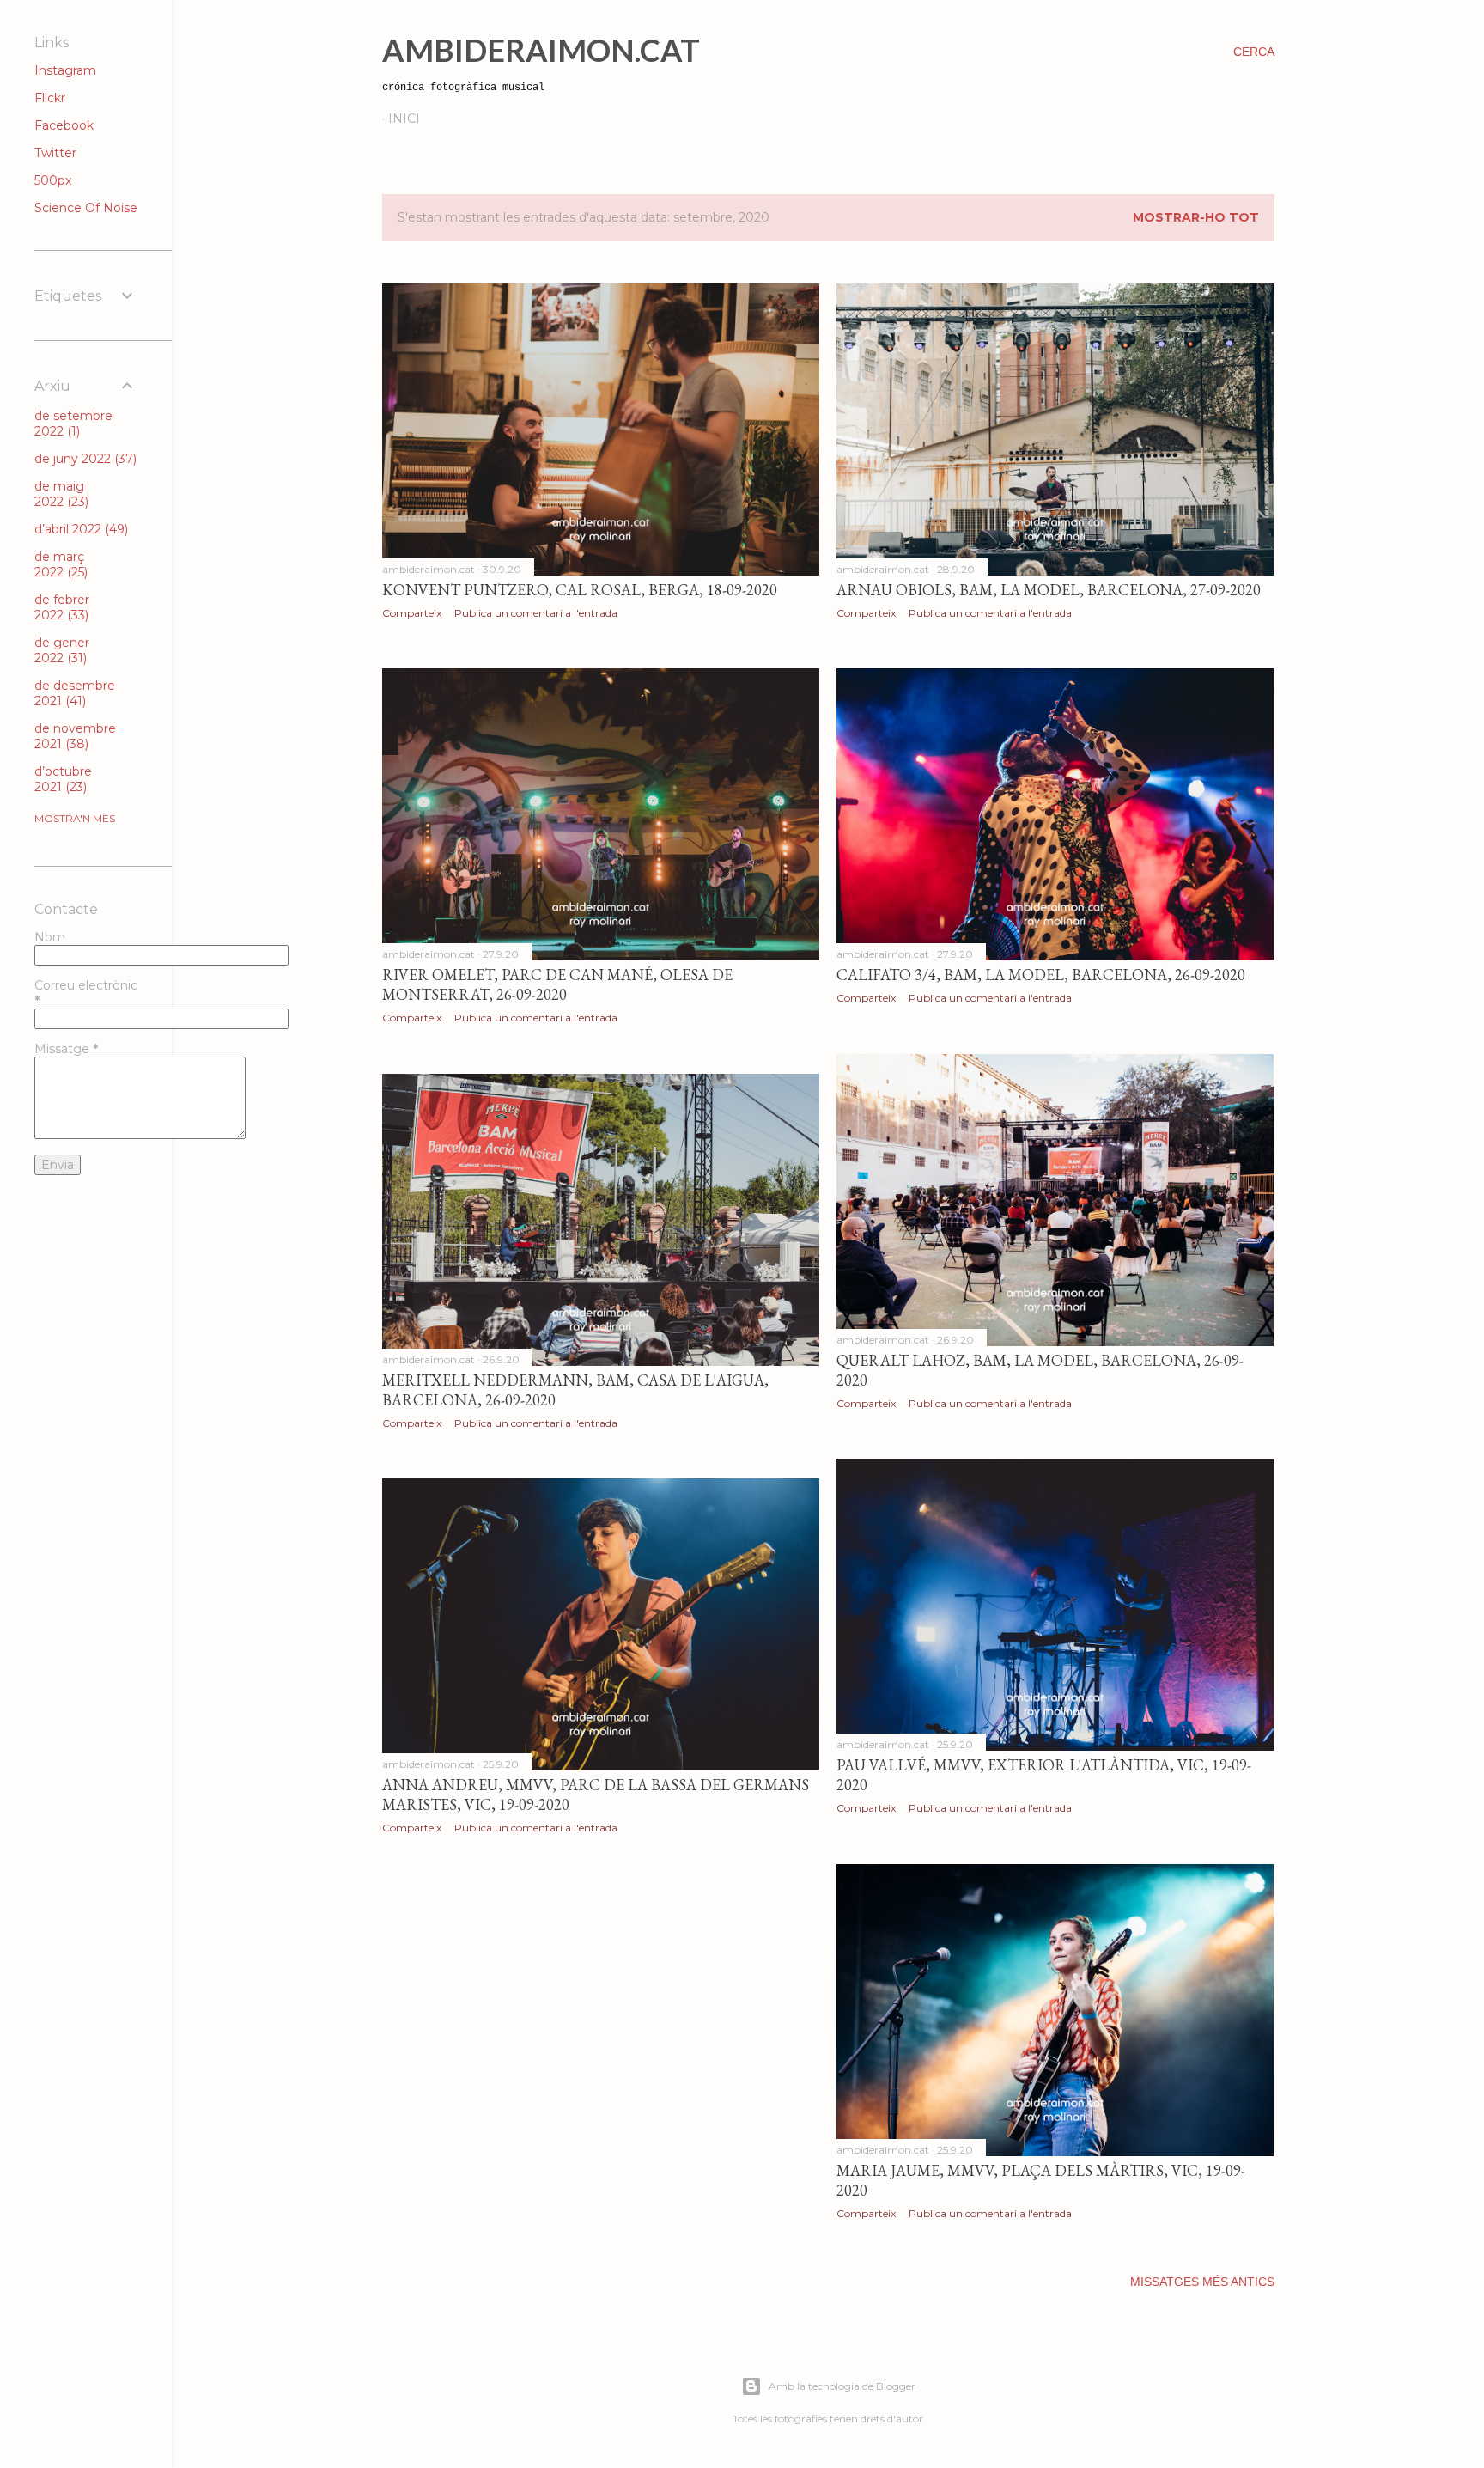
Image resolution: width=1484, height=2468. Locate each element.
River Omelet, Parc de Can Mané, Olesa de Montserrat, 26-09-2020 (557, 984)
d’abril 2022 (79, 529)
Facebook (64, 125)
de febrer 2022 (62, 607)
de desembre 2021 (75, 693)
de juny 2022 (84, 459)
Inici (404, 119)
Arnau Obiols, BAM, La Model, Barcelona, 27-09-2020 (1049, 590)
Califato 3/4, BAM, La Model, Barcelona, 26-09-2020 (1041, 975)
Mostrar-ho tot (1196, 217)
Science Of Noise (86, 208)
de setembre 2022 (73, 424)
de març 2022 (59, 564)
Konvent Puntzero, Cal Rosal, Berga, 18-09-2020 (580, 590)
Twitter (55, 153)
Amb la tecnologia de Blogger (842, 2386)
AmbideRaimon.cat (541, 50)
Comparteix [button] (412, 613)
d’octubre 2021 (63, 779)
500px (53, 180)
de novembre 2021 (75, 736)
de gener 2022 (62, 650)
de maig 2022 (60, 494)
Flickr (50, 98)
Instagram (65, 70)
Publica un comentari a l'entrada (536, 613)
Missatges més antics (1202, 2282)
